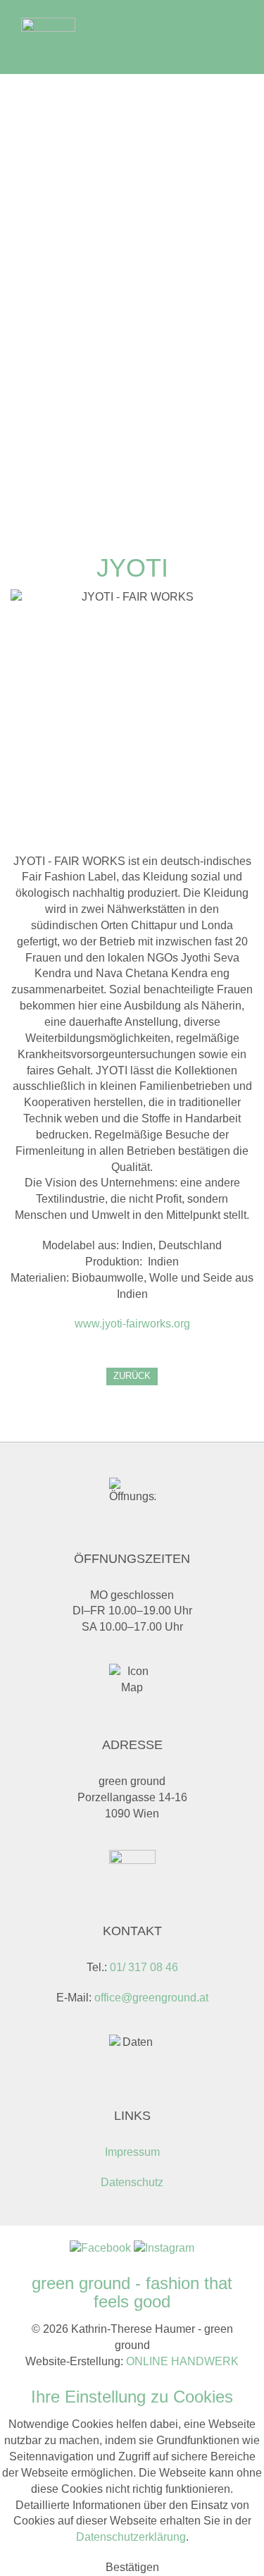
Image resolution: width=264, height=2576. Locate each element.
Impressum (132, 2152)
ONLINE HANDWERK (182, 2361)
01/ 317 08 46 (144, 1967)
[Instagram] (164, 2247)
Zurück (132, 1376)
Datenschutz (132, 2182)
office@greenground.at (151, 1998)
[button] (132, 2567)
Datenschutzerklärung (131, 2537)
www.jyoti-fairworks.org (132, 1324)
